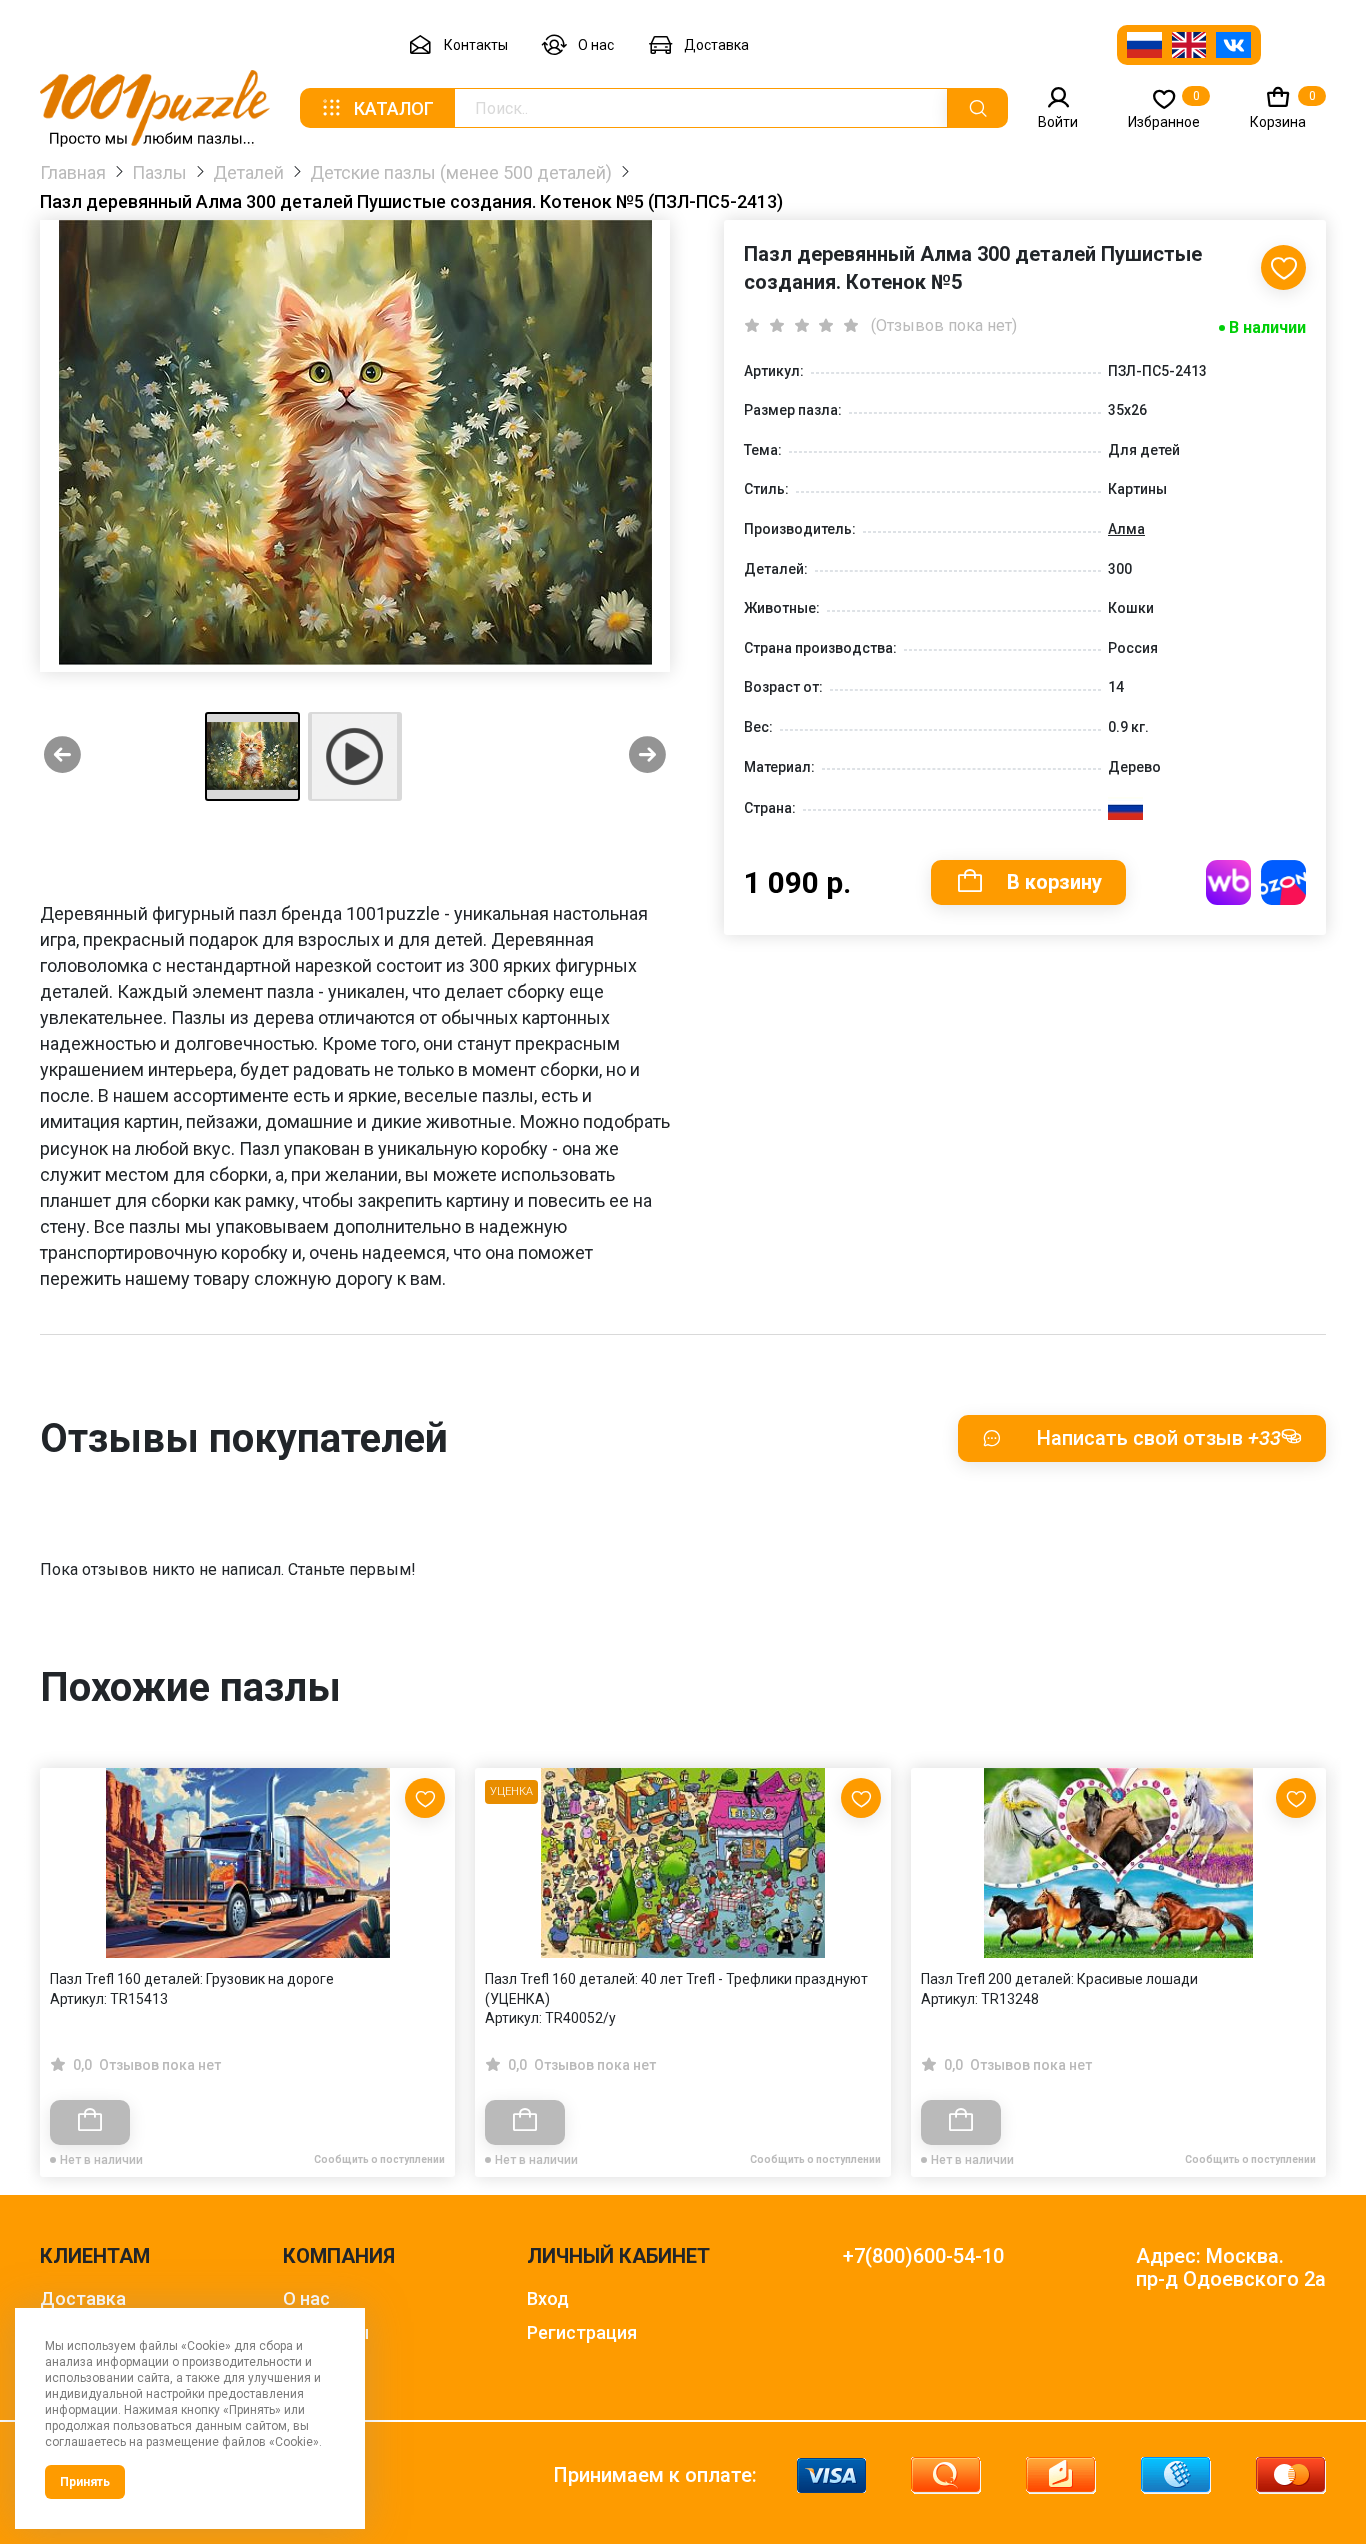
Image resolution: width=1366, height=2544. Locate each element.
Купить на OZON (1283, 882)
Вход (548, 2298)
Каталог (394, 108)
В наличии (1267, 327)
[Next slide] (647, 756)
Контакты (476, 45)
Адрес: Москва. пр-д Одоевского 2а (1231, 2268)
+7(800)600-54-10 (923, 2256)
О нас (596, 45)
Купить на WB (1228, 882)
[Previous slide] (62, 756)
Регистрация (582, 2332)
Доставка (716, 45)
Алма (1126, 529)
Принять (85, 2482)
